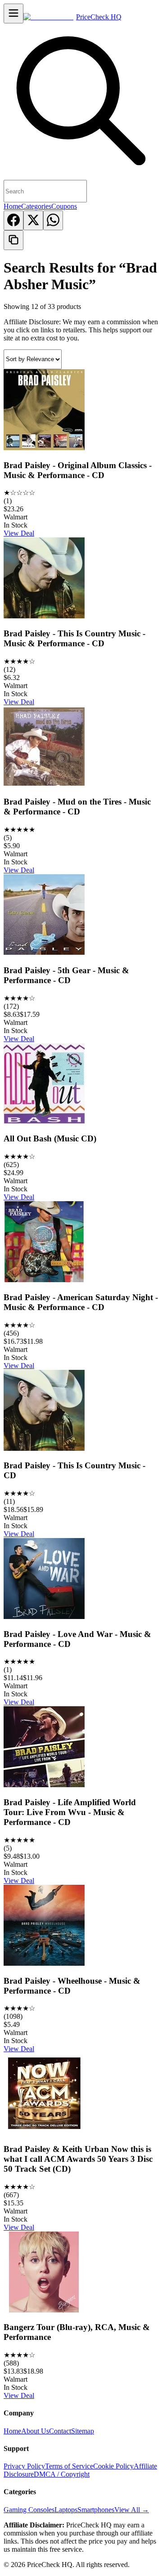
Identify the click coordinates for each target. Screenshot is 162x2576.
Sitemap (83, 2431)
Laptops (66, 2510)
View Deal (19, 533)
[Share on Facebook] (13, 220)
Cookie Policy (113, 2466)
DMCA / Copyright (62, 2474)
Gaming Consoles (29, 2510)
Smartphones (96, 2510)
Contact (60, 2431)
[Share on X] (33, 220)
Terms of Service (69, 2466)
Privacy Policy (24, 2466)
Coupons (64, 206)
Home (12, 206)
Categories (36, 206)
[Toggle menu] (13, 13)
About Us (35, 2431)
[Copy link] (13, 240)
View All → (132, 2510)
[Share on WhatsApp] (53, 220)
